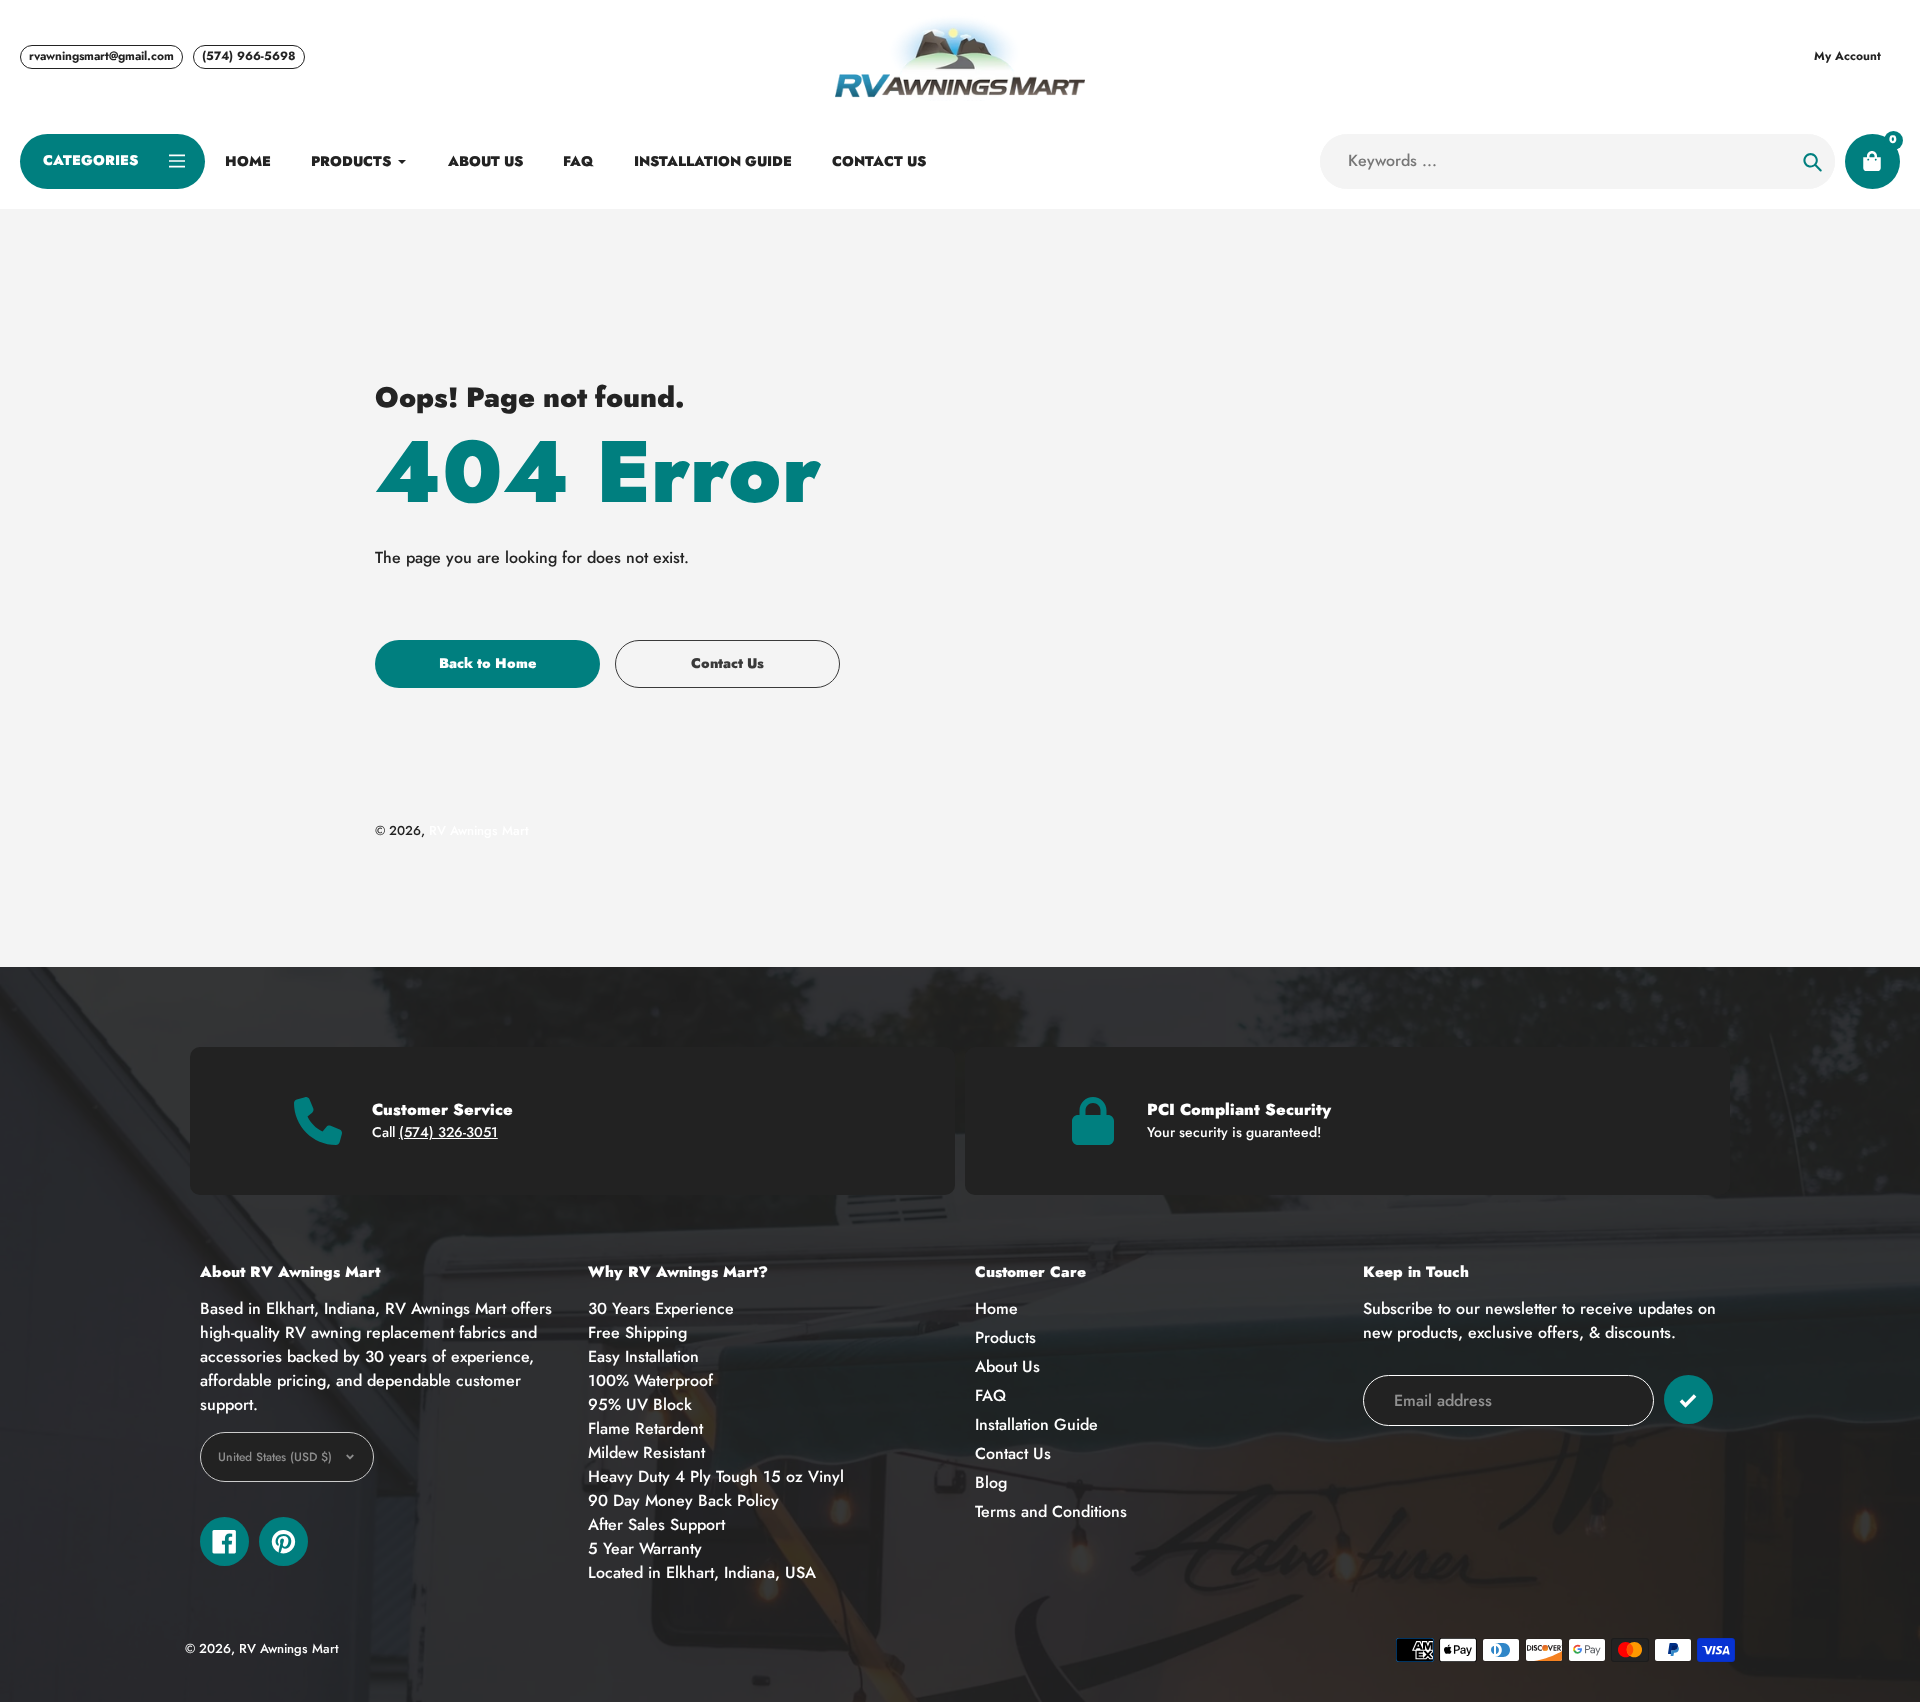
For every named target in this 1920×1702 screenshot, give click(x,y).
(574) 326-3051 (448, 1132)
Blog (991, 1482)
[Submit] (1688, 1399)
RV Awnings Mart (479, 830)
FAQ (990, 1395)
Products (1005, 1337)
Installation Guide (1036, 1424)
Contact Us (1013, 1453)
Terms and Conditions (1051, 1511)
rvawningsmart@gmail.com (101, 56)
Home (996, 1308)
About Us (1007, 1366)
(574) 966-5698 (249, 56)
